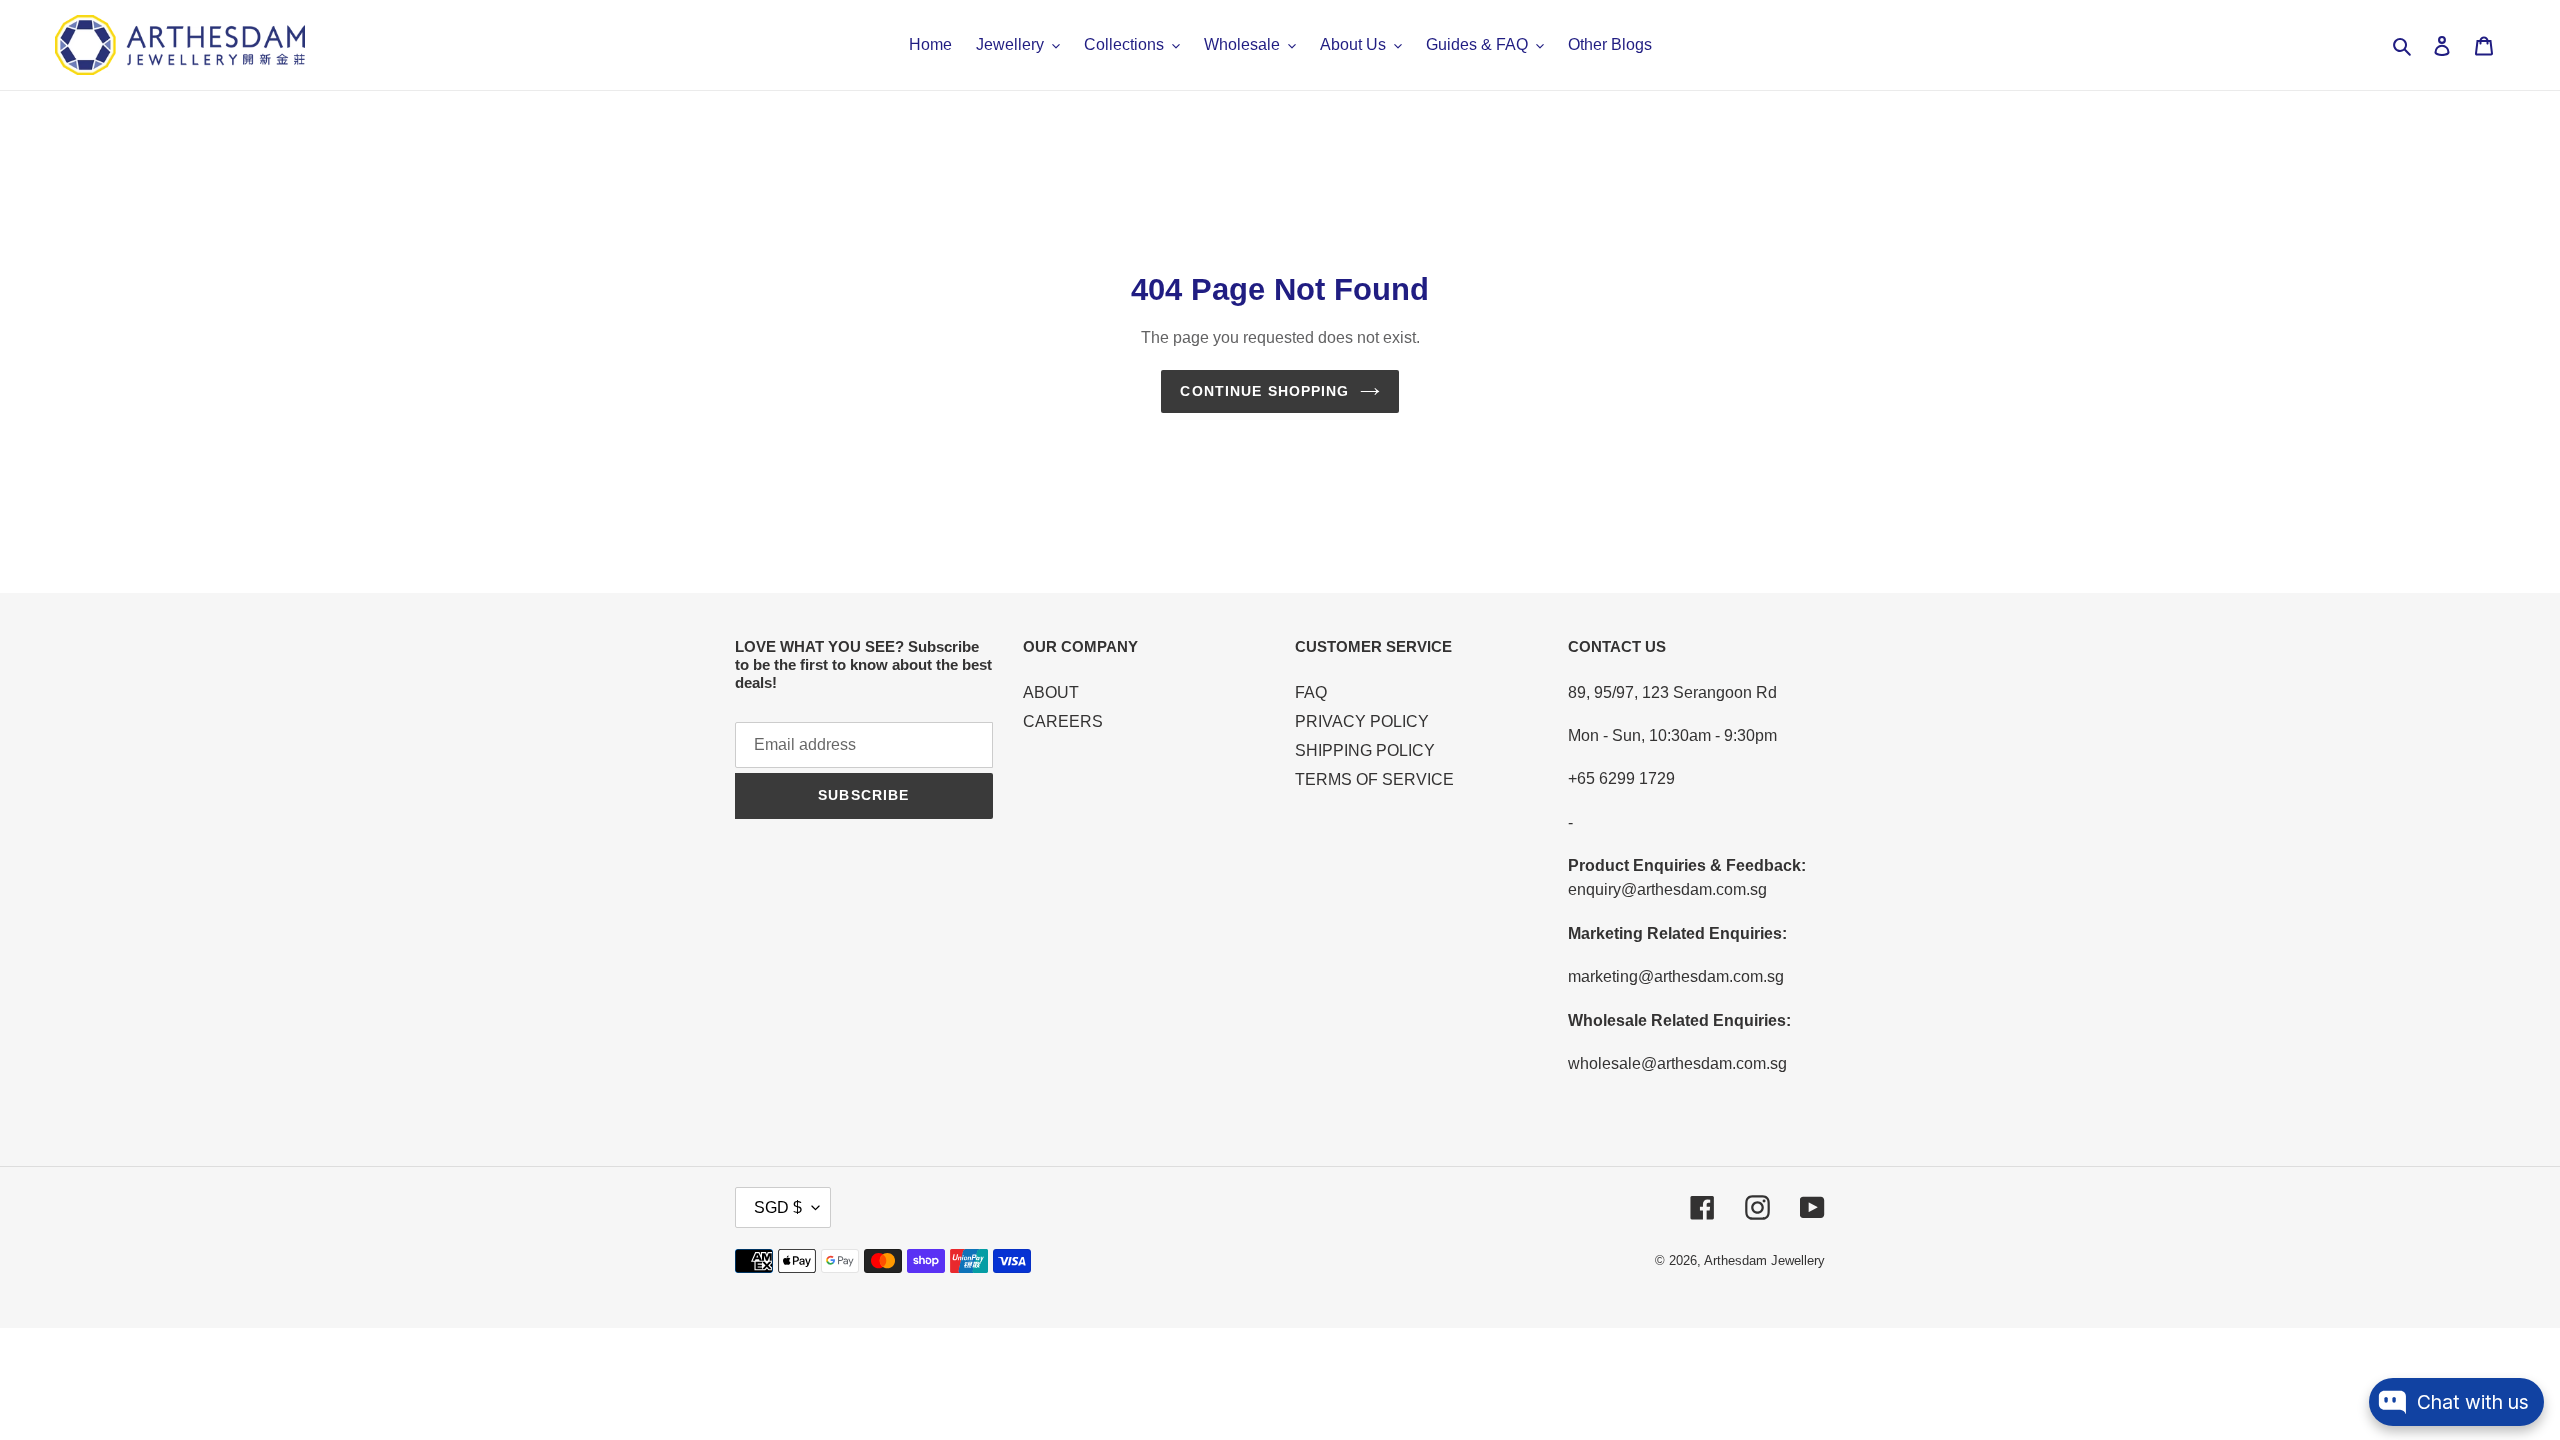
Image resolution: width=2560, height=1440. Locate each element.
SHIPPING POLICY (1365, 750)
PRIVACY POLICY (1362, 721)
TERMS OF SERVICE (1374, 779)
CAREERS (1063, 721)
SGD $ (778, 1207)
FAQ (1311, 692)
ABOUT (1051, 692)
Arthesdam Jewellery (1764, 1260)
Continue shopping (1264, 391)
